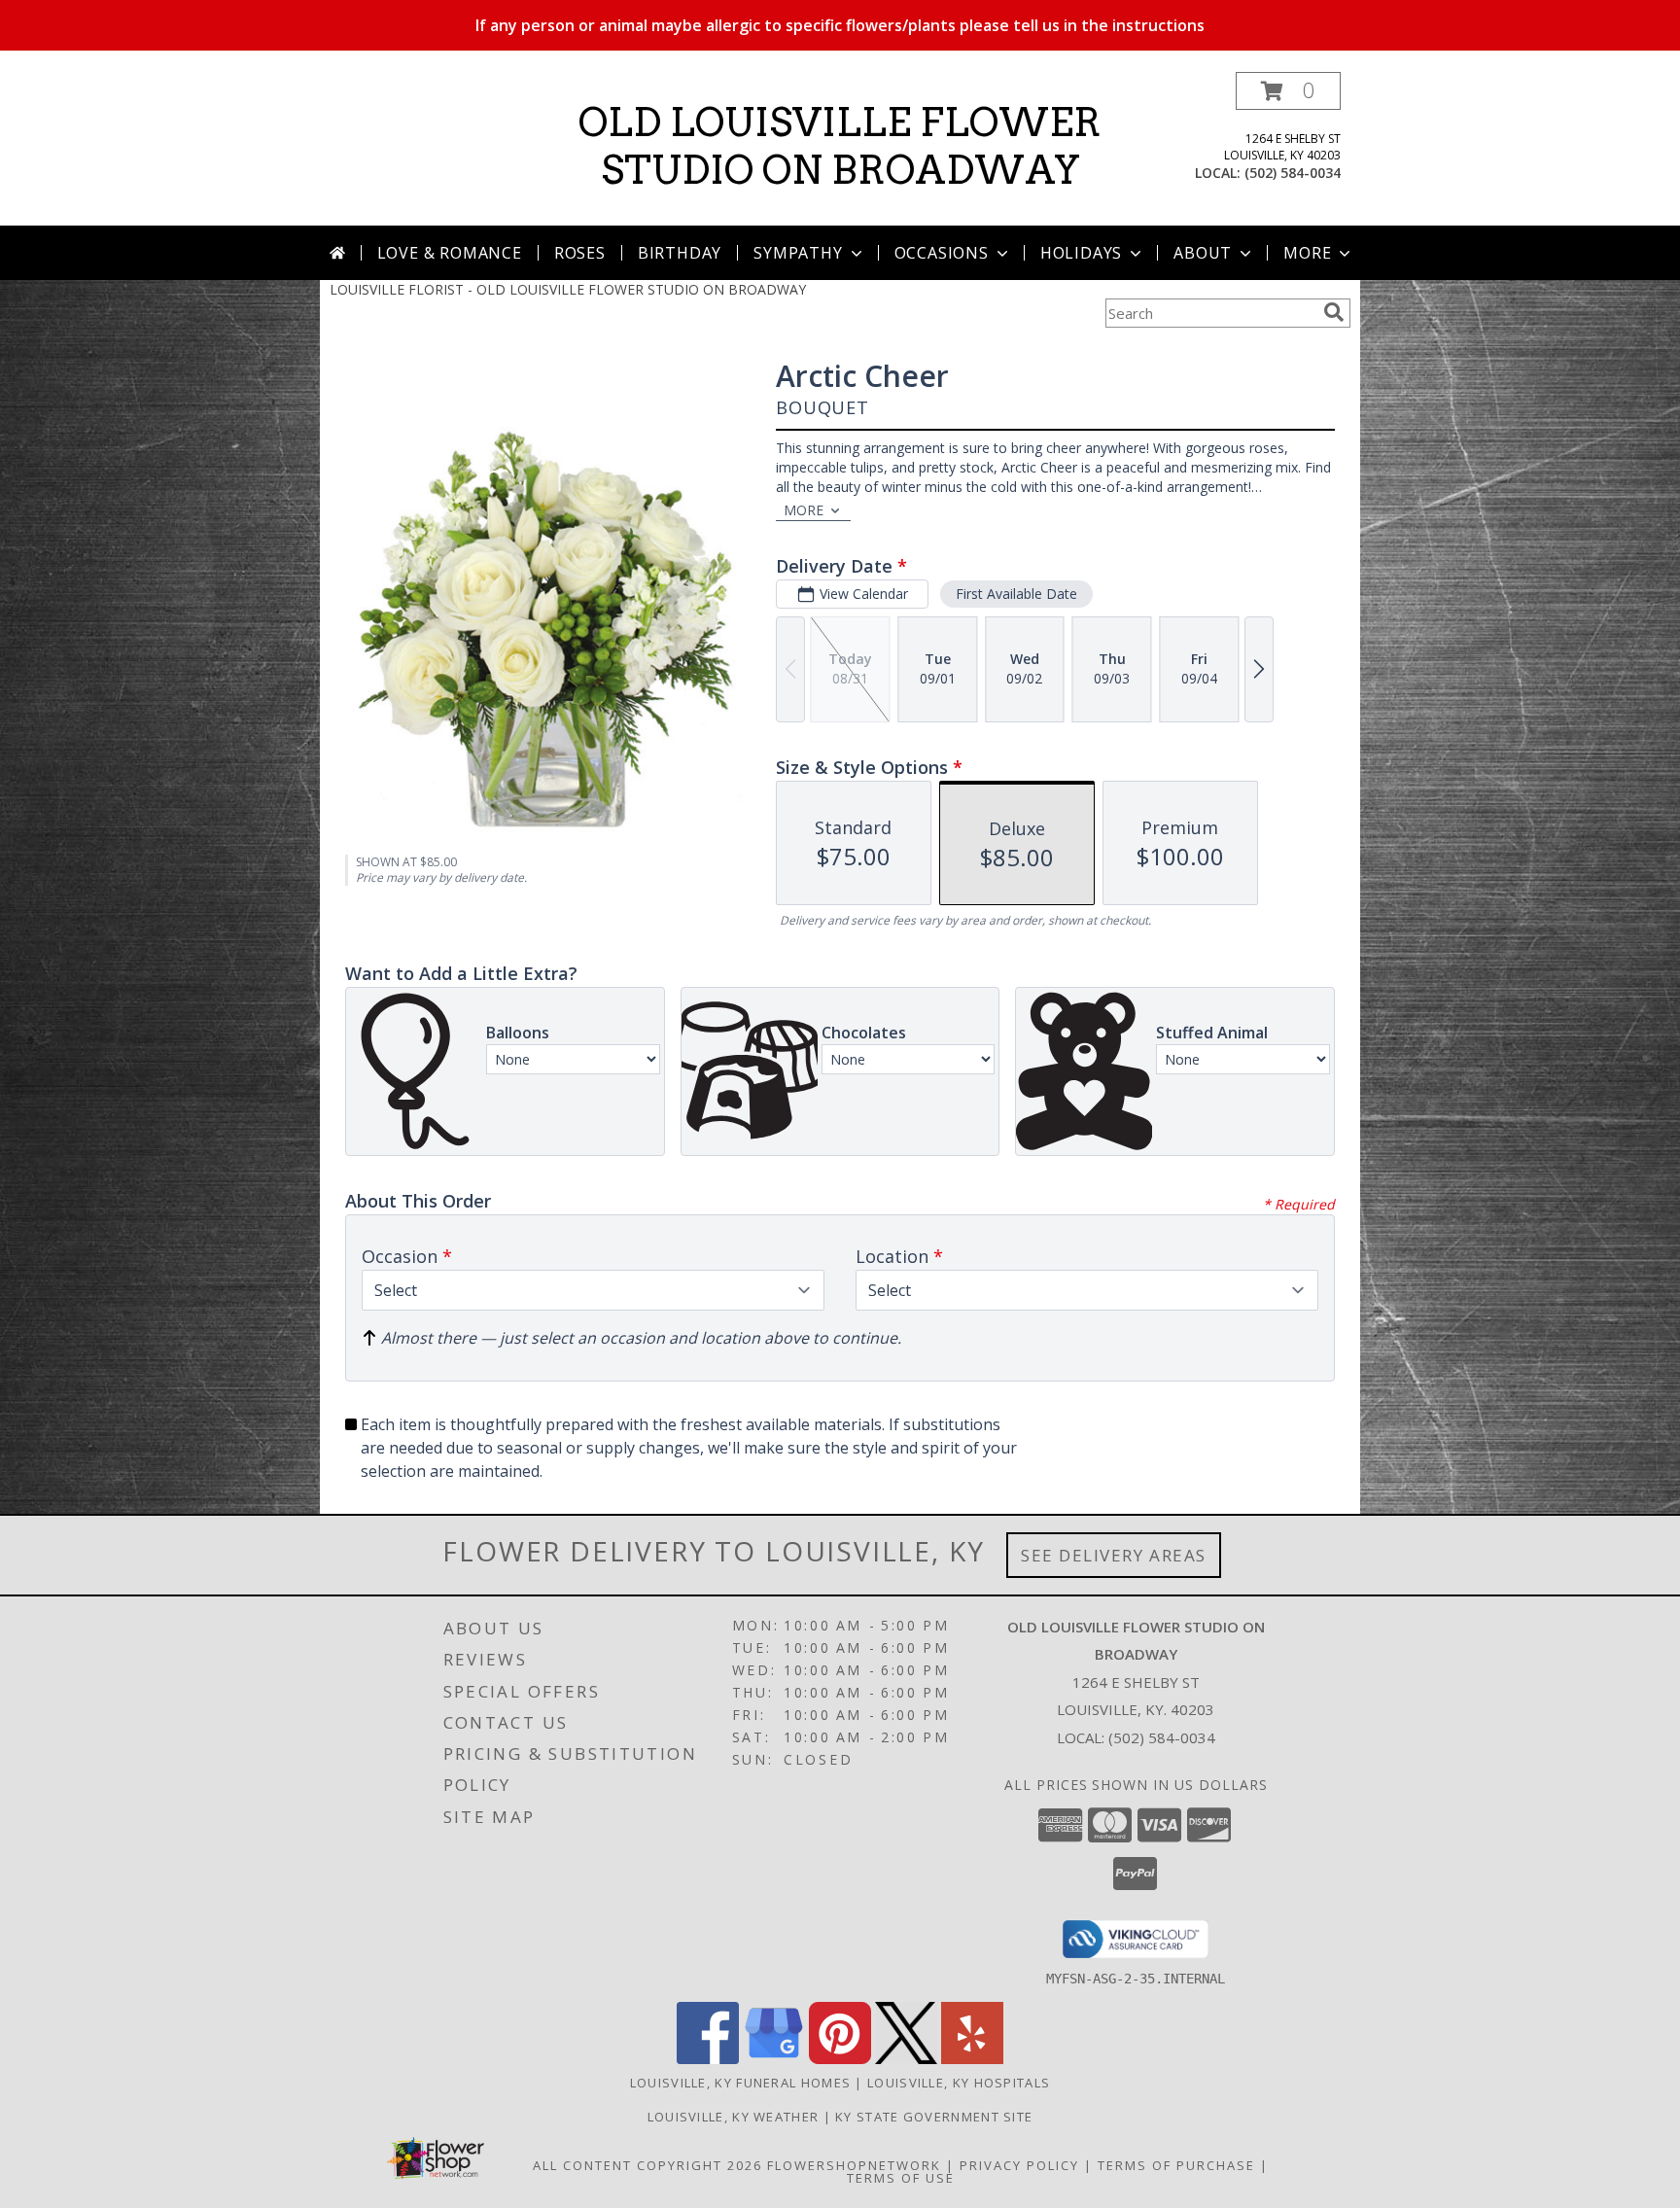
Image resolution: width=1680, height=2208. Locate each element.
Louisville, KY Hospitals (959, 2083)
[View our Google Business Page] (774, 2059)
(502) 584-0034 (1293, 173)
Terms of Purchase (1176, 2165)
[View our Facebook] (708, 2059)
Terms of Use (901, 2178)
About (1203, 253)
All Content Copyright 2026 (647, 2165)
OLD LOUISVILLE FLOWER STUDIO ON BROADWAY (840, 146)
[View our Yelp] (972, 2059)
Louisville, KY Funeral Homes (740, 2083)
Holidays (1081, 253)
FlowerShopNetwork (854, 2165)
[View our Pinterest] (840, 2059)
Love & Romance (450, 253)
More (1307, 253)
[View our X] (906, 2059)
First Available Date (1016, 594)
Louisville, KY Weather (734, 2117)
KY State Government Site (934, 2117)
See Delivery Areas (1114, 1555)
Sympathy (798, 253)
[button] (1288, 91)
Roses (580, 253)
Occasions (942, 253)
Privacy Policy (1019, 2165)
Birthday (680, 253)
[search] (1334, 312)
